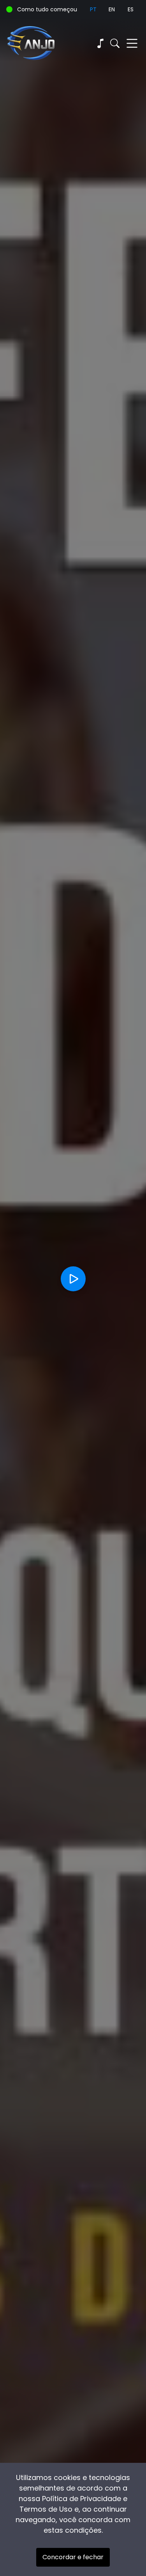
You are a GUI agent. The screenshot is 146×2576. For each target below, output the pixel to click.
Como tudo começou (47, 9)
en (112, 9)
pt (93, 9)
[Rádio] (100, 43)
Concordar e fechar (73, 2557)
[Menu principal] (132, 43)
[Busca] (115, 43)
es (131, 9)
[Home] (40, 43)
